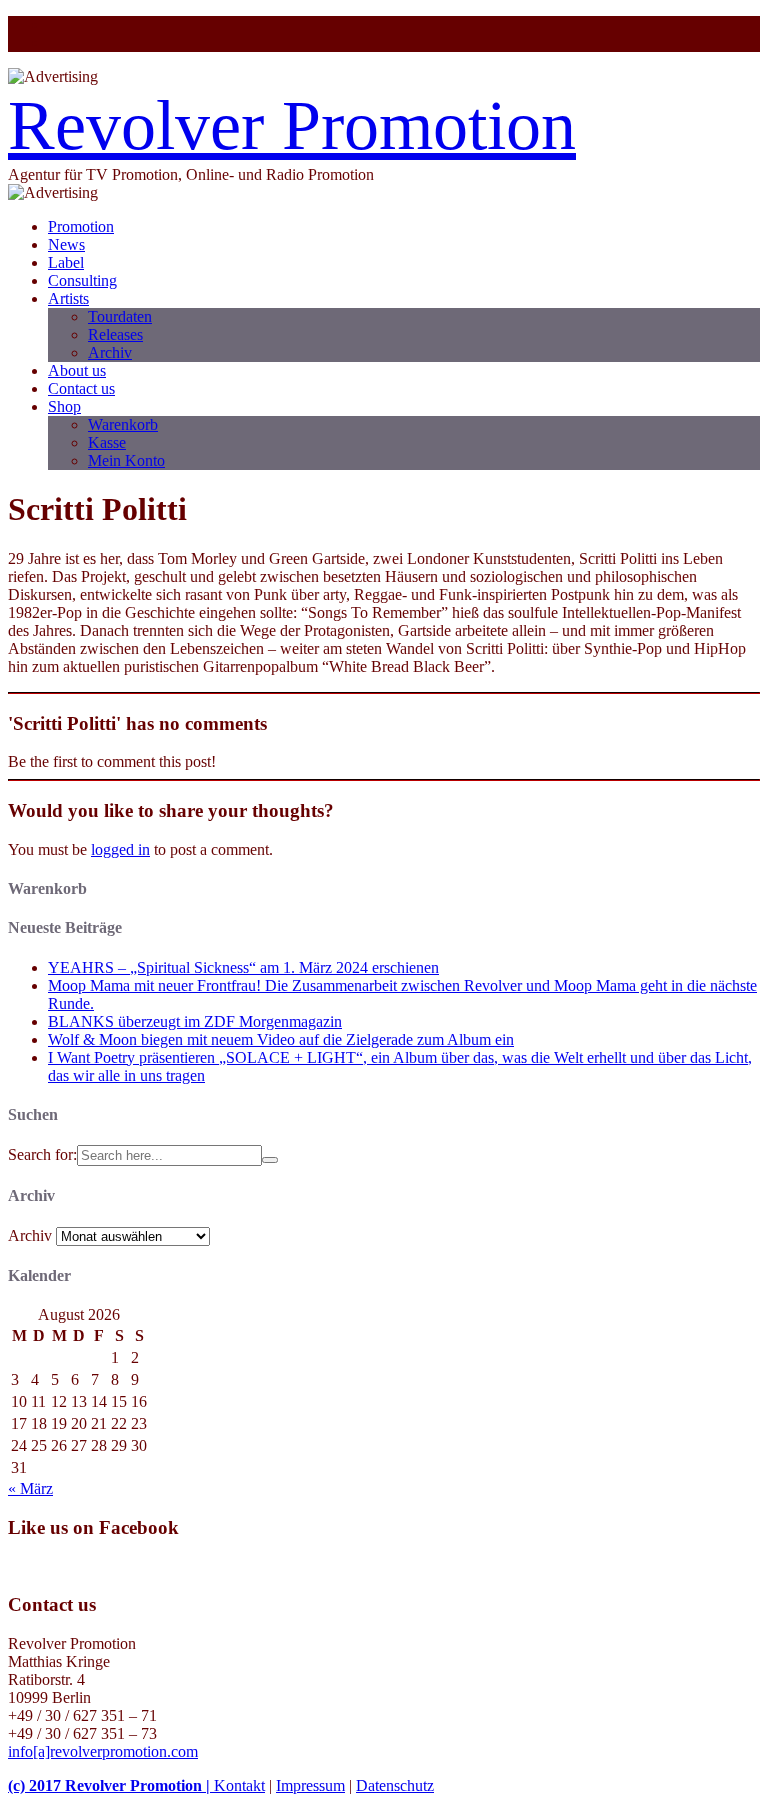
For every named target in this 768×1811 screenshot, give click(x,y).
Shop (64, 406)
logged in (120, 849)
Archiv (110, 352)
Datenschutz (395, 1785)
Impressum (310, 1785)
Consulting (82, 280)
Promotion (81, 226)
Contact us (81, 388)
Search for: (42, 1154)
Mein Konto (126, 460)
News (66, 244)
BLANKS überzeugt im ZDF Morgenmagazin (195, 1021)
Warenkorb (123, 424)
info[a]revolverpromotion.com (103, 1751)
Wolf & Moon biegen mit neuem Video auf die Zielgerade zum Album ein (281, 1039)
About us (77, 370)
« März (30, 1488)
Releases (115, 334)
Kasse (107, 442)
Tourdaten (120, 316)
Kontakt (239, 1785)
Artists (68, 298)
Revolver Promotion (292, 125)
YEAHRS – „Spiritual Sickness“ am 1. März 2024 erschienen (243, 967)
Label (66, 262)
